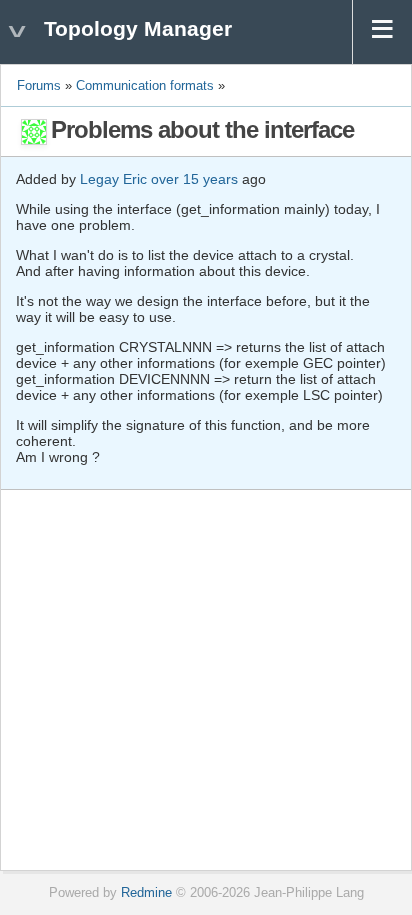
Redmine (146, 893)
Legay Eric (113, 179)
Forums (39, 86)
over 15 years (194, 179)
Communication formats (147, 86)
